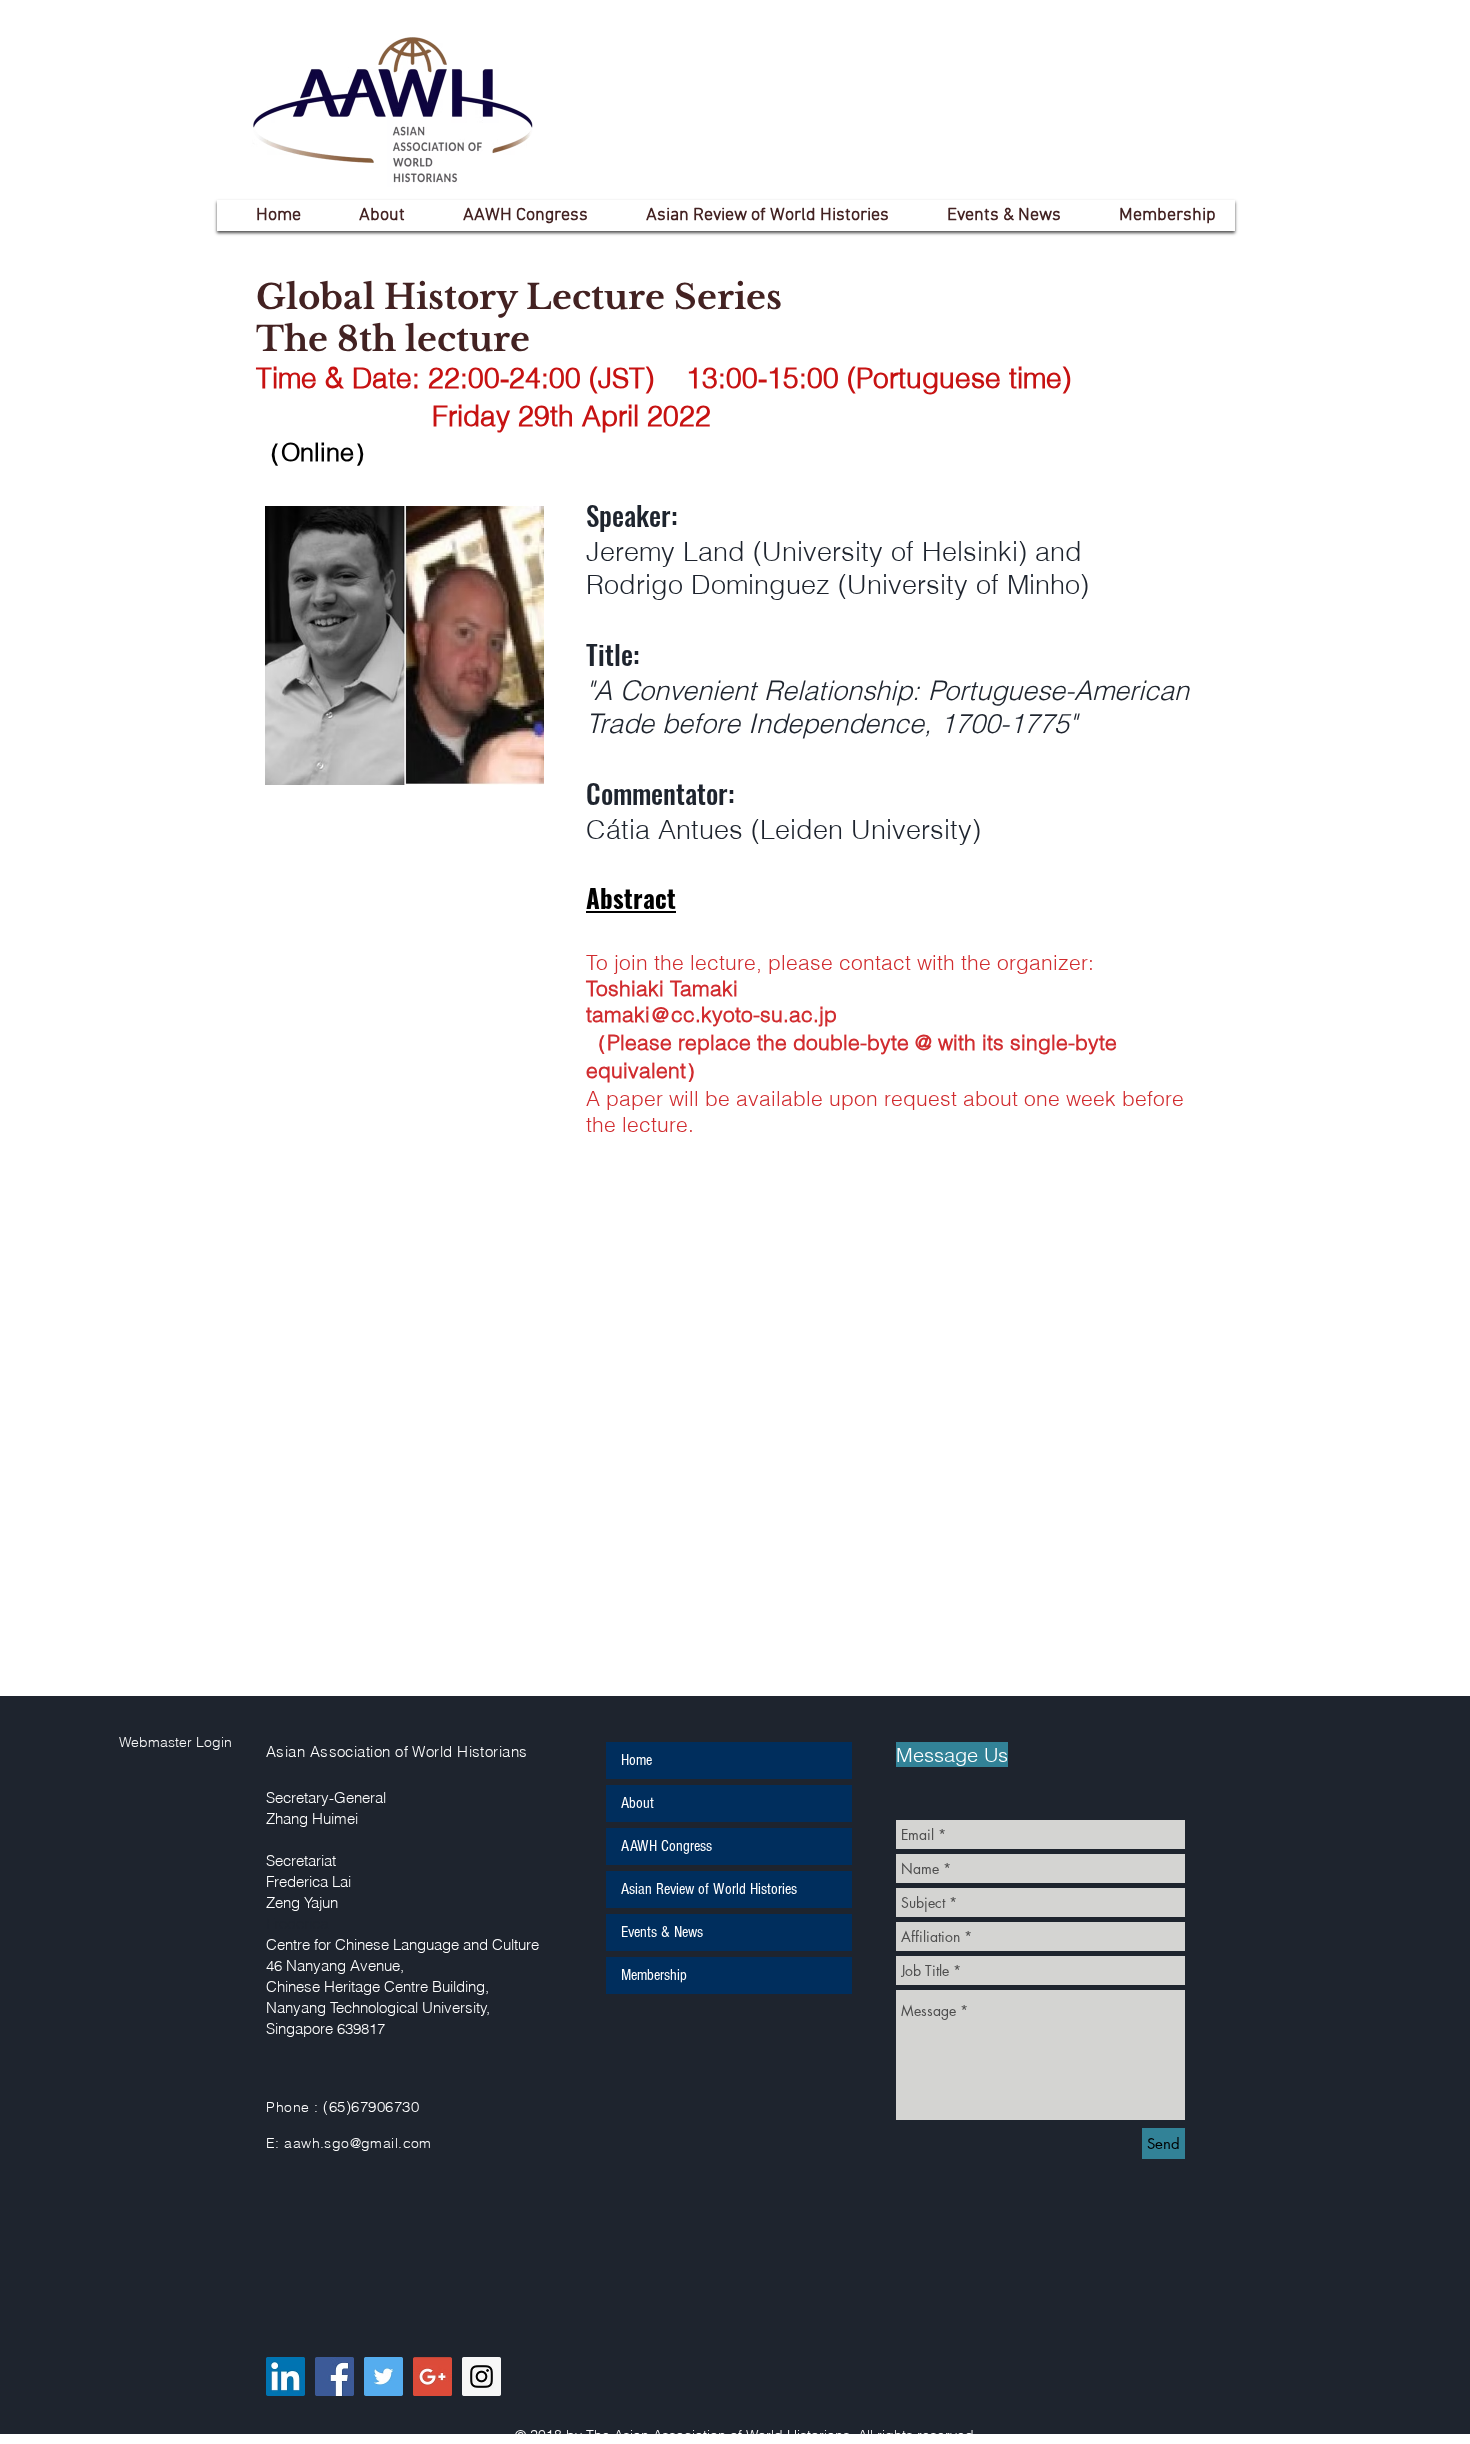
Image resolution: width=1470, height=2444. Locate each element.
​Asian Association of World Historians (397, 1751)
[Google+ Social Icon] (432, 2376)
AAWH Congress (666, 1846)
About (637, 1803)
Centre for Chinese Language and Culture (402, 1944)
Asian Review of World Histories (709, 1889)
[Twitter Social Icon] (383, 2376)
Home (636, 1760)
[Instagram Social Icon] (481, 2376)
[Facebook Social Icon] (334, 2376)
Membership (654, 1975)
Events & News (662, 1932)
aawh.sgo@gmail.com (358, 2143)
